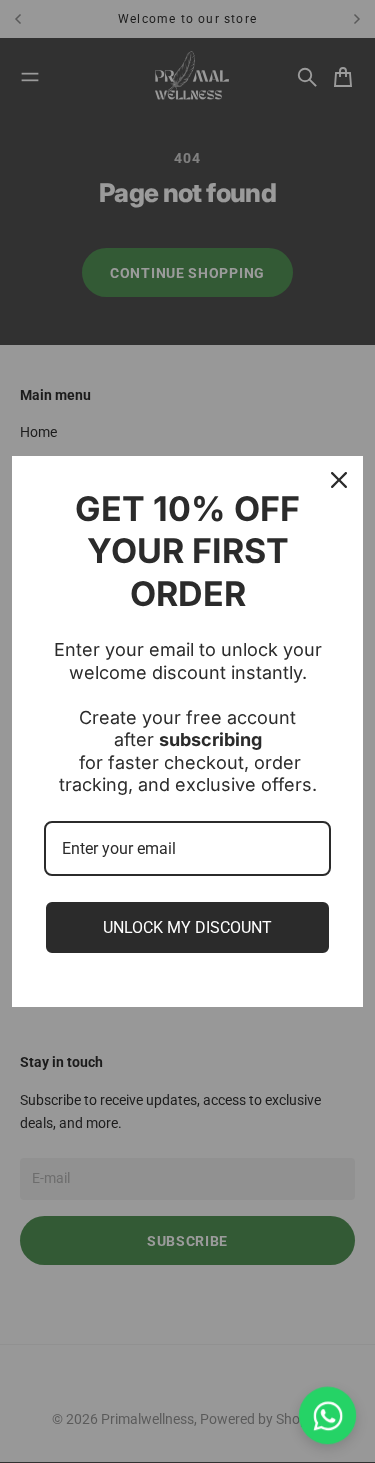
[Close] (339, 480)
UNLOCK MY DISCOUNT (187, 927)
